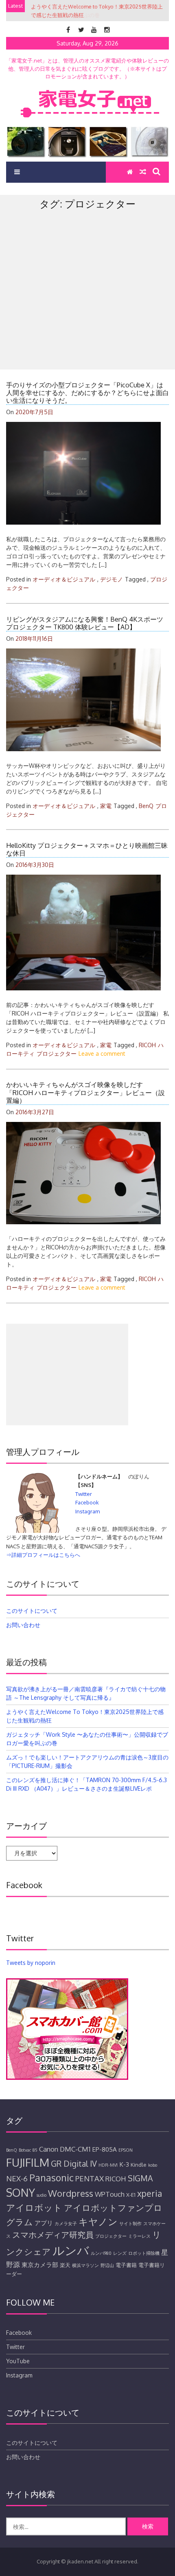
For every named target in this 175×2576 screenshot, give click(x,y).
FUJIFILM (28, 2162)
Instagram (87, 1511)
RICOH (147, 1045)
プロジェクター (57, 1054)
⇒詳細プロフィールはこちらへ (43, 1555)
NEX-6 (17, 2178)
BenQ (146, 806)
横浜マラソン (85, 2265)
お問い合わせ (23, 1625)
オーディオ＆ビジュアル (64, 579)
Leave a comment (102, 1054)
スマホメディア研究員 (53, 2235)
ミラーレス (139, 2236)
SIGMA (140, 2178)
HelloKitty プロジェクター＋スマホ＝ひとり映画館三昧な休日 (87, 849)
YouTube (18, 2361)
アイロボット (34, 2207)
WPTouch (110, 2194)
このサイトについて (32, 1611)
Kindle (139, 2165)
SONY (21, 2192)
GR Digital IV (74, 2164)
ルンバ (71, 2250)
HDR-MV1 (108, 2165)
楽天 (65, 2265)
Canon (49, 2149)
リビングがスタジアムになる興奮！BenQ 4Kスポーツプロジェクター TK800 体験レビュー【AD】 (85, 623)
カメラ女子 (66, 2224)
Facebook (87, 1502)
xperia (150, 2193)
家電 (106, 806)
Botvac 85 (28, 2150)
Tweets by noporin (31, 1963)
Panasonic (51, 2177)
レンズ (120, 2253)
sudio (42, 2195)
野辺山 (107, 2265)
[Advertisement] (87, 307)
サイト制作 (130, 2224)
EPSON (126, 2150)
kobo (153, 2165)
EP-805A (104, 2149)
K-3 (124, 2164)
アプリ (44, 2223)
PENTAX (90, 2178)
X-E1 (131, 2195)
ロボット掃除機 (144, 2253)
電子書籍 (126, 2265)
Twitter (84, 1494)
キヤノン (98, 2221)
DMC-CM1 (75, 2149)
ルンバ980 (101, 2253)
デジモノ (112, 579)
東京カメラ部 (40, 2265)
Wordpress (71, 2193)
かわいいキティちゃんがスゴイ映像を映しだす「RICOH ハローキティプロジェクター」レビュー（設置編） (85, 1092)
